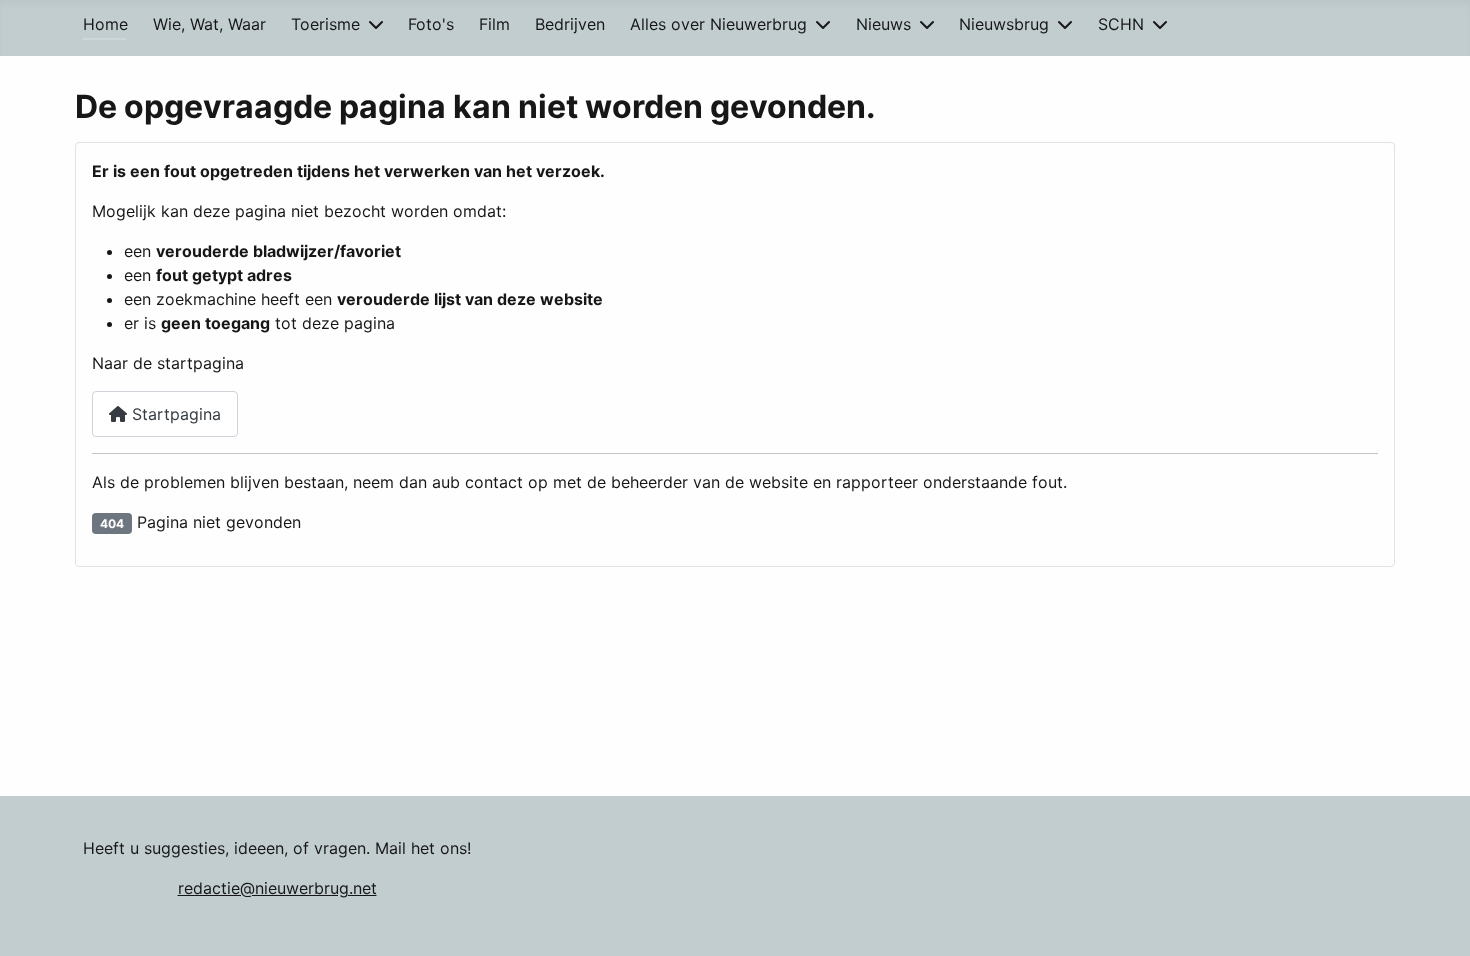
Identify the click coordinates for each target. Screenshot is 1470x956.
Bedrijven (570, 24)
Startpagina (174, 414)
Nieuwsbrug (1004, 24)
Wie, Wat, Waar (209, 24)
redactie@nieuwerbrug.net (277, 888)
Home (105, 24)
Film (494, 24)
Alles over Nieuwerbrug (718, 24)
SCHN (1121, 24)
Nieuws (883, 24)
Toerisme (325, 24)
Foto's (431, 24)
